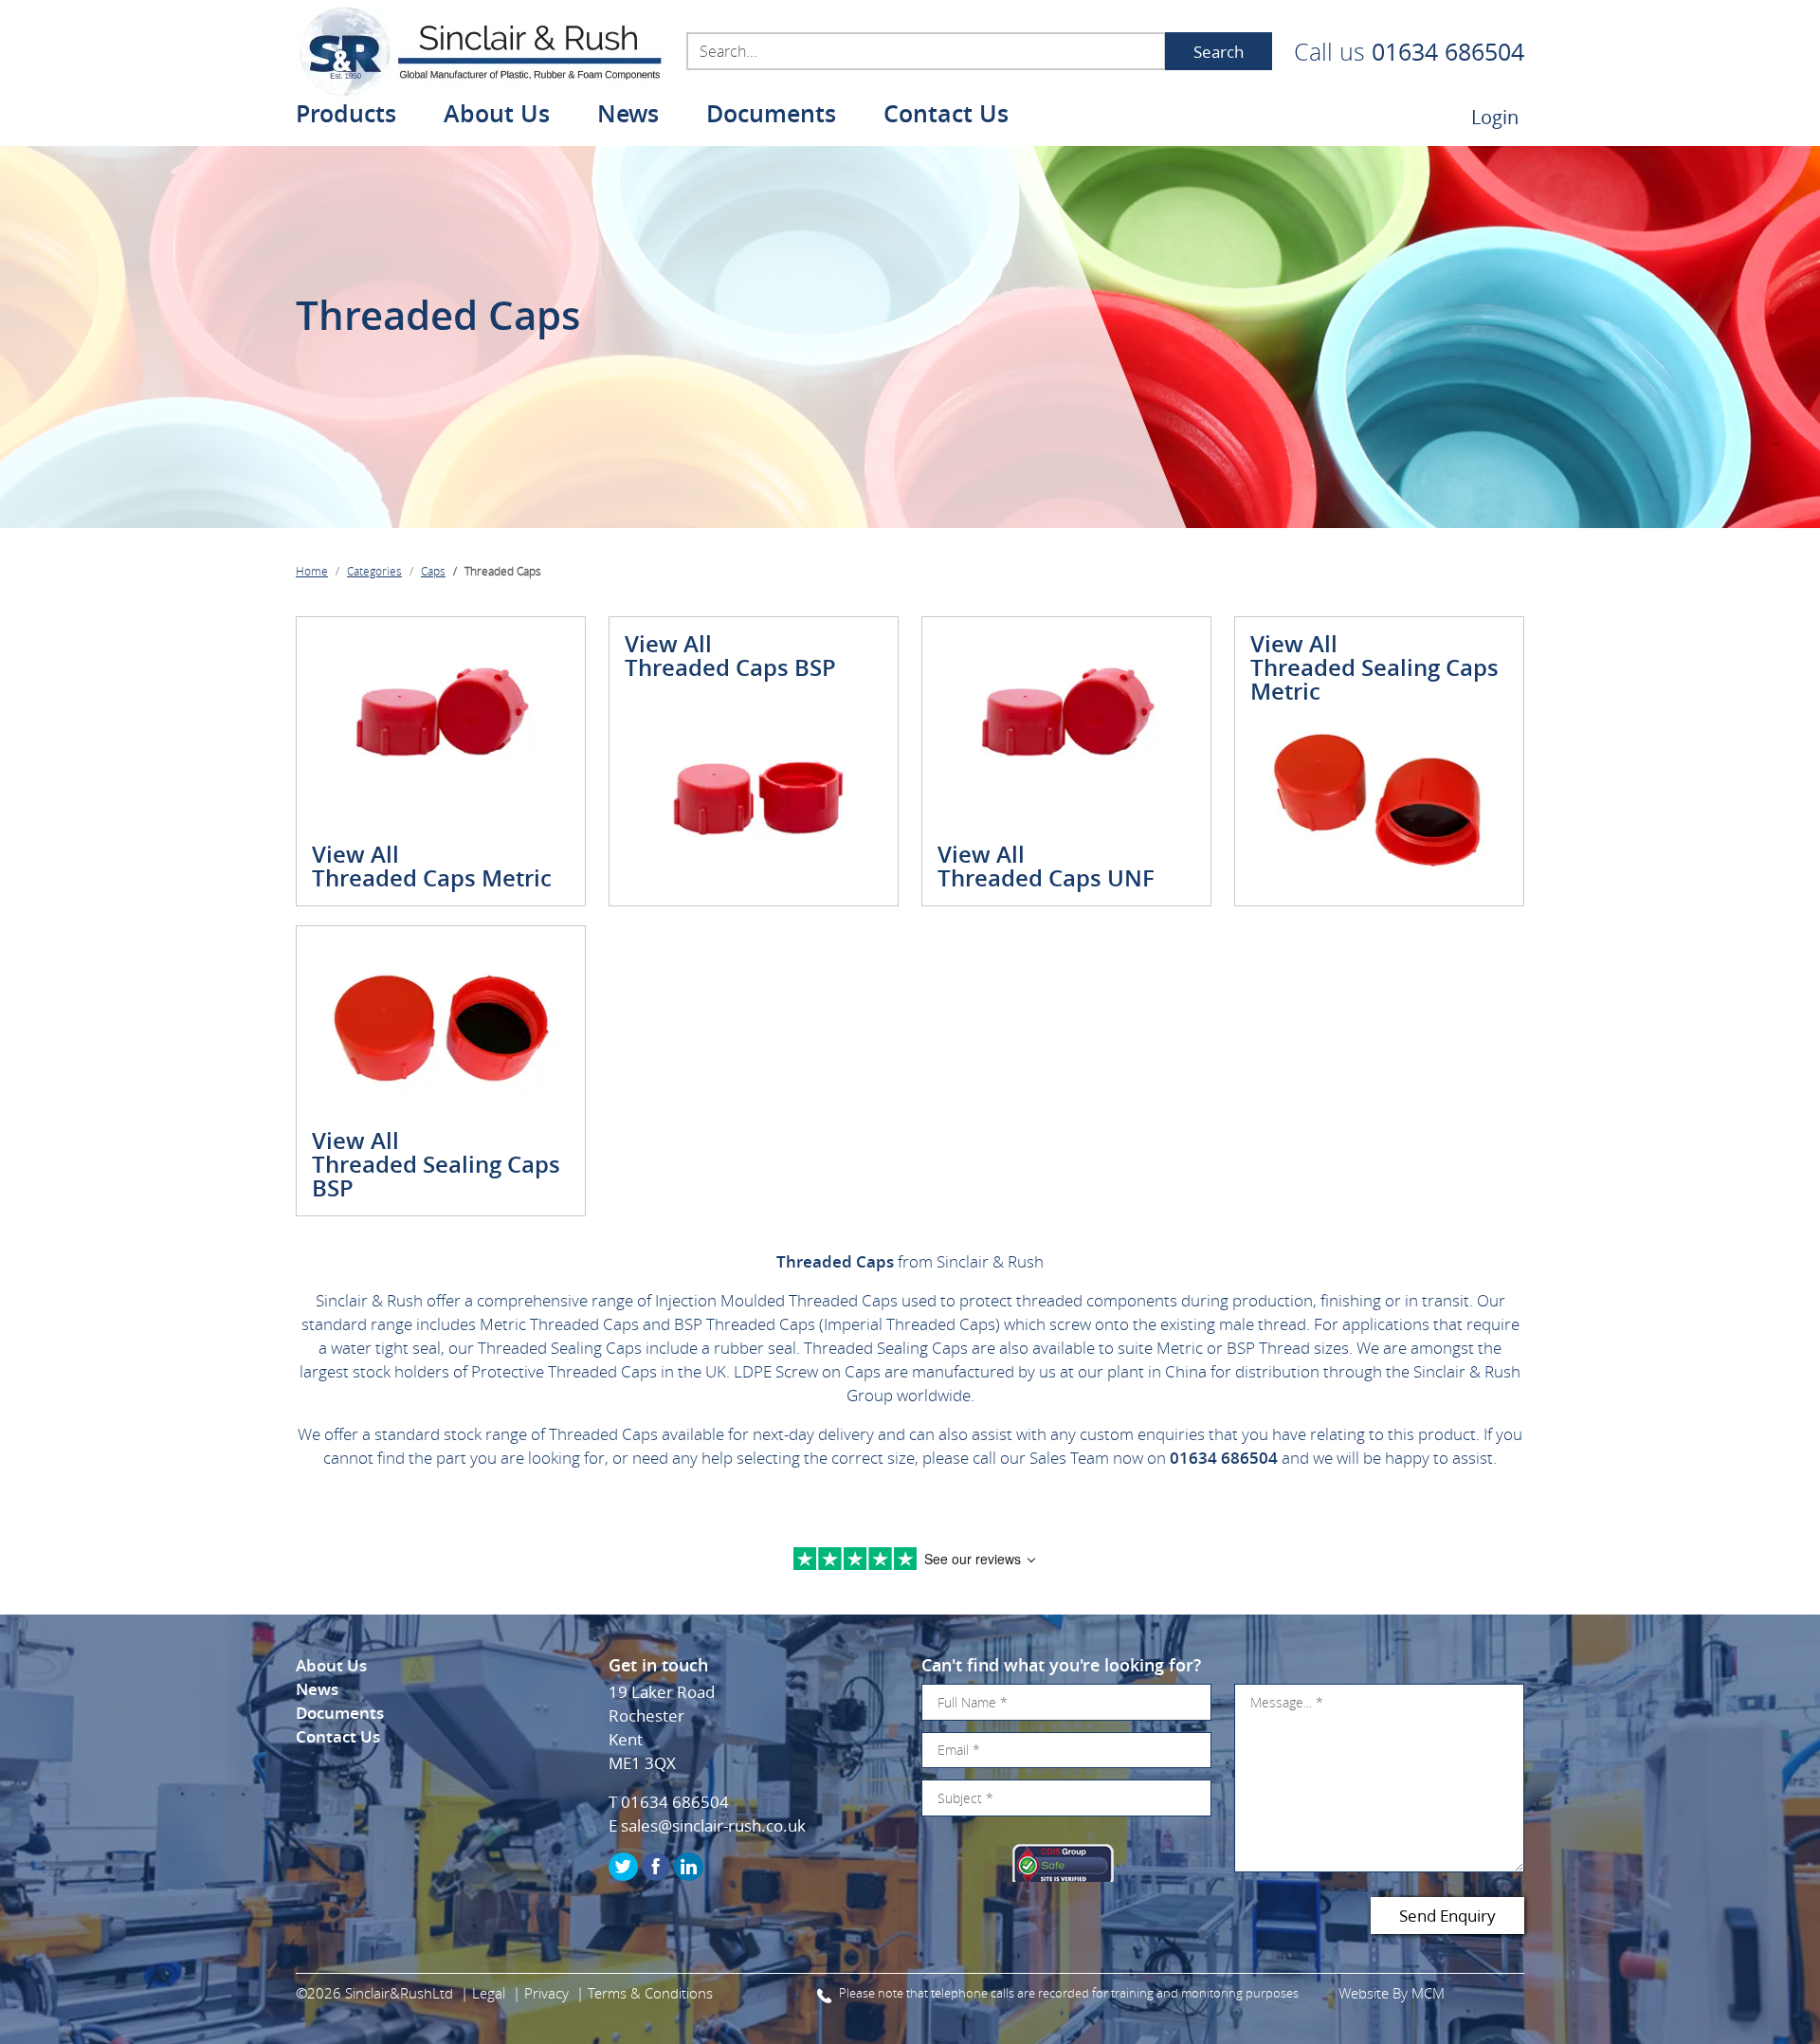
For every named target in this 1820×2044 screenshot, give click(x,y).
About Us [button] (497, 116)
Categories (374, 571)
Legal (489, 1993)
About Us (331, 1665)
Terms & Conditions (650, 1993)
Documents (771, 116)
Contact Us (946, 116)
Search (1219, 52)
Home (312, 571)
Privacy (546, 1993)
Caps (433, 571)
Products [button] (346, 116)
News (628, 116)
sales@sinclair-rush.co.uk (713, 1825)
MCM (1428, 1993)
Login (1495, 117)
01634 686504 (1448, 52)
